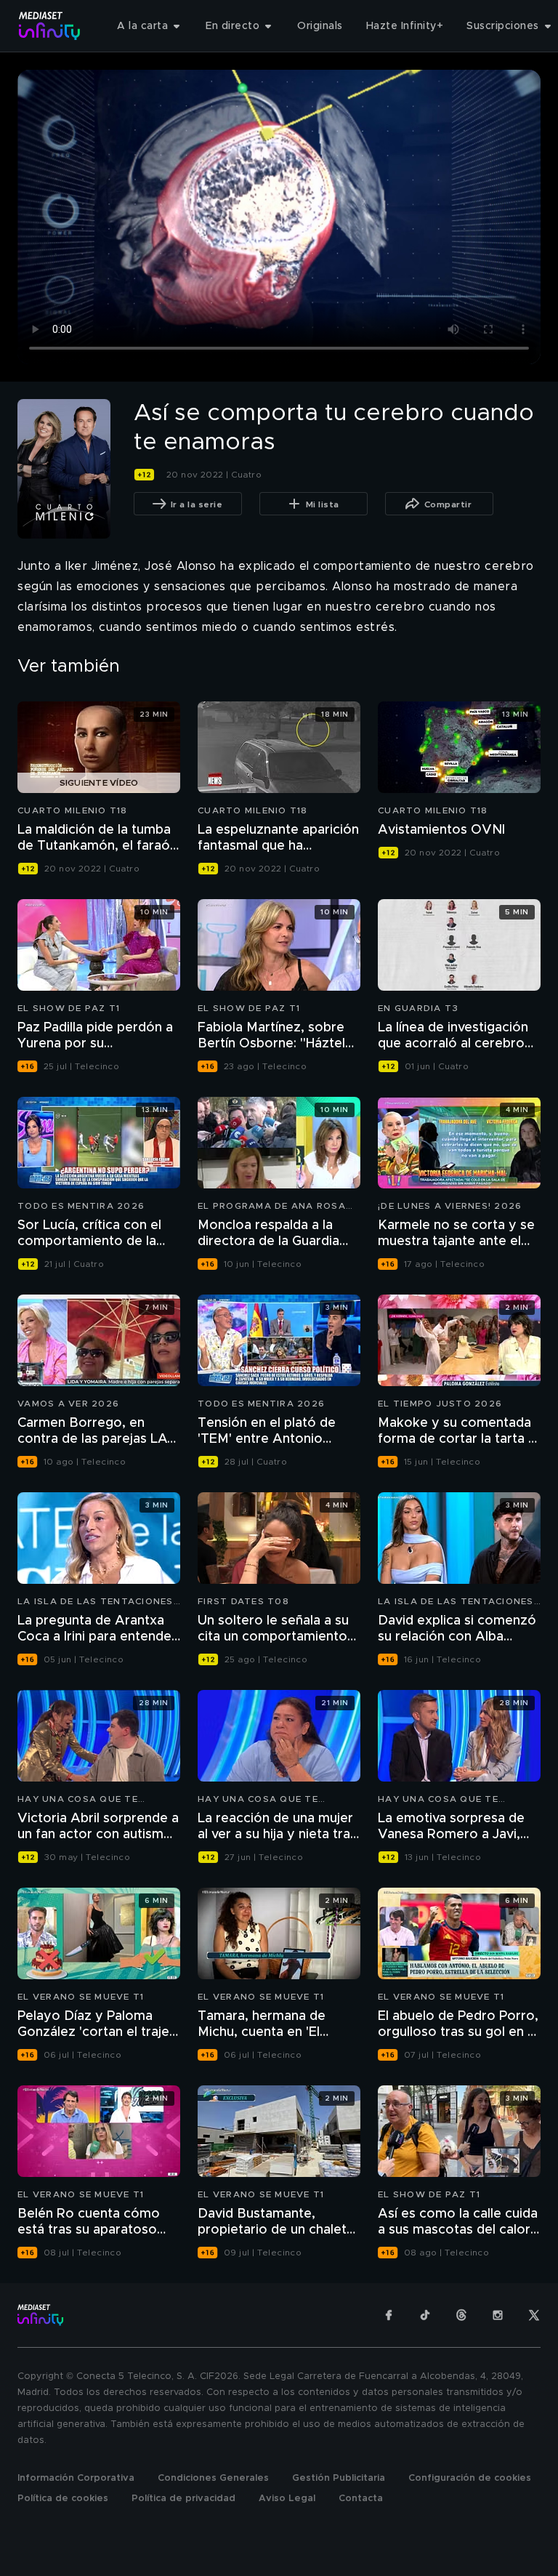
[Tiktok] (425, 2315)
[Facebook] (389, 2315)
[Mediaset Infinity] (50, 26)
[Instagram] (498, 2315)
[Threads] (461, 2315)
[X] (534, 2315)
